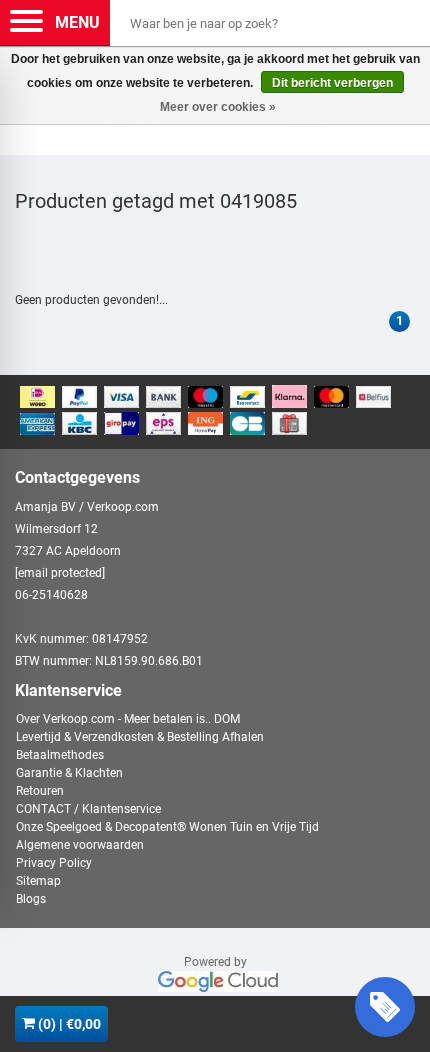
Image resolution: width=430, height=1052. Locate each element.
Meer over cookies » (218, 107)
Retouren (40, 791)
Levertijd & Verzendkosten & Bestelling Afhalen (140, 737)
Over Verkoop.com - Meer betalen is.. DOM (128, 719)
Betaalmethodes (60, 755)
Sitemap (38, 881)
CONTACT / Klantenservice (88, 809)
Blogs (31, 899)
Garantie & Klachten (69, 773)
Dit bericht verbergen (332, 83)
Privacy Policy (54, 863)
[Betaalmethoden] (215, 412)
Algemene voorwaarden (80, 845)
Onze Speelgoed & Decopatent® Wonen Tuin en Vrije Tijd (167, 827)
